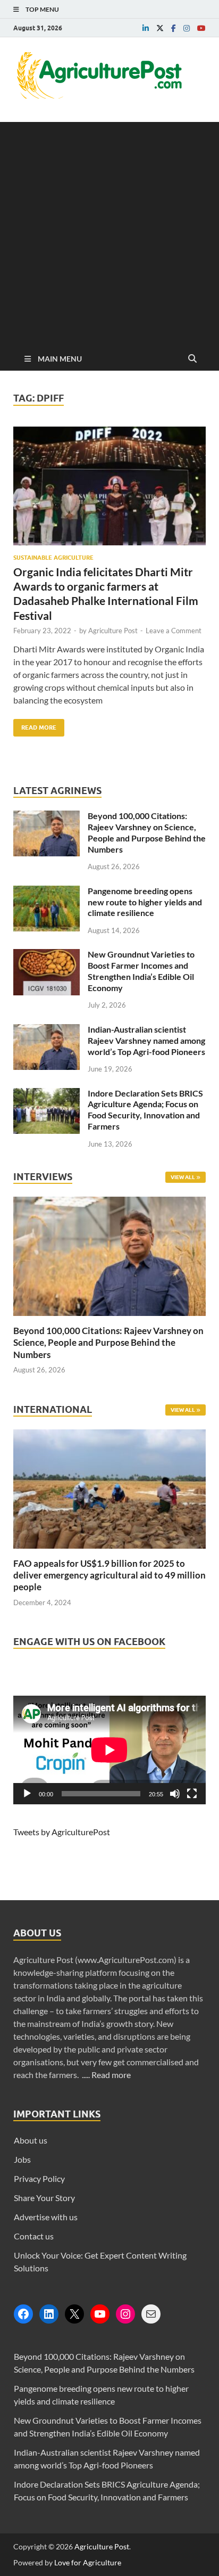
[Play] (27, 1794)
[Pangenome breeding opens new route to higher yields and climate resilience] (47, 892)
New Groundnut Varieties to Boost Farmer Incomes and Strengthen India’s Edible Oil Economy (141, 971)
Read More (35, 725)
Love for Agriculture (88, 2562)
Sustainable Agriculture (53, 558)
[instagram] (187, 28)
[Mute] (175, 1794)
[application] (109, 1750)
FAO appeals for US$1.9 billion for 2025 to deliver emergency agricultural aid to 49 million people (109, 1575)
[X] (74, 2314)
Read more (111, 2075)
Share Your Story (44, 2198)
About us (31, 2140)
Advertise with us (46, 2217)
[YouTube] (100, 2314)
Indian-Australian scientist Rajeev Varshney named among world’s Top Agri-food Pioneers (146, 1040)
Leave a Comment (174, 631)
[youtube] (201, 28)
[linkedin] (146, 28)
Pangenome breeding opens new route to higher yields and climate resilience (145, 902)
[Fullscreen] (192, 1794)
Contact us (34, 2236)
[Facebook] (23, 2314)
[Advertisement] (109, 232)
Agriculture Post (113, 631)
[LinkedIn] (49, 2314)
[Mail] (151, 2314)
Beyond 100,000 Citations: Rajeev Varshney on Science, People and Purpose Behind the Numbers (147, 832)
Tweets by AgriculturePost (62, 1832)
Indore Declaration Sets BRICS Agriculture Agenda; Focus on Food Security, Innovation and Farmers (145, 1110)
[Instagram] (125, 2314)
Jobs (22, 2159)
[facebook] (174, 28)
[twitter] (160, 28)
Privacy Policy (39, 2178)
